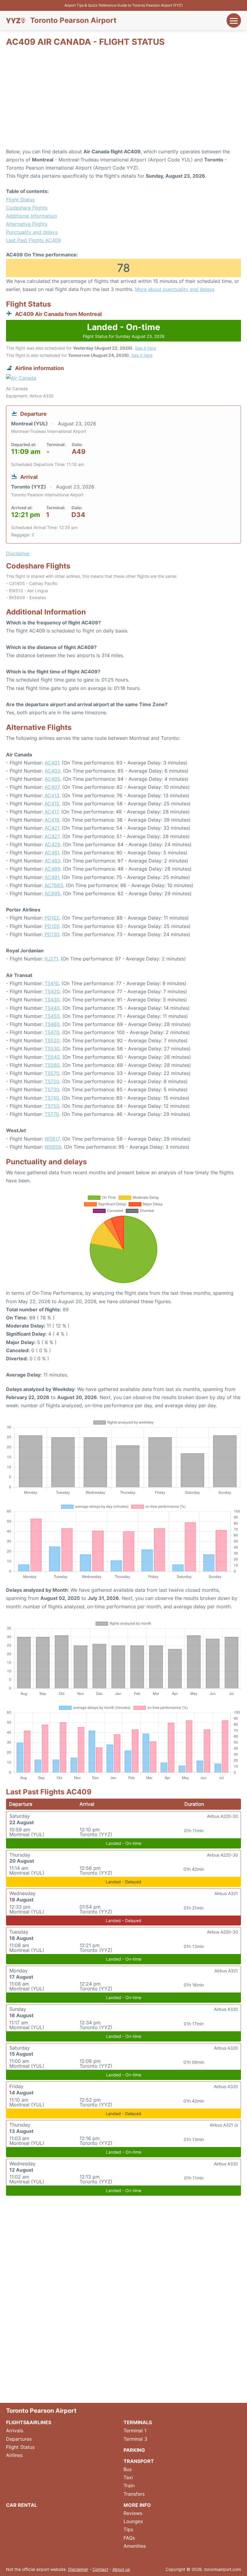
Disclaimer (78, 2569)
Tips (128, 2529)
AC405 (52, 779)
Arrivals (15, 2431)
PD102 (52, 918)
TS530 (52, 1049)
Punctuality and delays (32, 232)
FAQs (129, 2538)
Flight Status (20, 200)
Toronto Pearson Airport (73, 20)
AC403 (52, 771)
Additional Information (31, 216)
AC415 (52, 804)
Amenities (135, 2546)
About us (121, 2569)
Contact (100, 2569)
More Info (137, 2505)
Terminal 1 (135, 2431)
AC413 (52, 795)
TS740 (52, 1098)
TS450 (52, 1016)
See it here (145, 348)
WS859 (53, 1147)
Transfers (134, 2494)
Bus (128, 2469)
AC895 (52, 893)
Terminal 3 (135, 2439)
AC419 (52, 820)
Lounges (133, 2521)
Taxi (128, 2477)
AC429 (52, 844)
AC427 (52, 836)
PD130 (52, 934)
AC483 (52, 861)
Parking (134, 2450)
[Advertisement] (123, 100)
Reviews (133, 2513)
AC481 (52, 853)
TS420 (52, 991)
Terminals (138, 2422)
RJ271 (51, 959)
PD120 (52, 926)
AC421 (52, 828)
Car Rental (22, 2505)
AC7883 (54, 885)
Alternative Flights (27, 224)
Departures (19, 2439)
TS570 (52, 1073)
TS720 (52, 1081)
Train (129, 2486)
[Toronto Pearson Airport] (16, 20)
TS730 (52, 1089)
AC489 (52, 869)
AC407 (52, 787)
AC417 (52, 812)
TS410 (52, 983)
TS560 (52, 1065)
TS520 (52, 1040)
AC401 (52, 763)
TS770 (52, 1114)
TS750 (52, 1106)
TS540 (52, 1057)
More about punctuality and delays (175, 289)
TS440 (52, 1008)
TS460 (52, 1024)
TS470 (52, 1032)
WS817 (52, 1139)
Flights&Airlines (29, 2422)
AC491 (52, 877)
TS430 (52, 1000)
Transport (139, 2461)
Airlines (14, 2455)
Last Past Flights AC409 (33, 240)
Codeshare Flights (27, 208)
